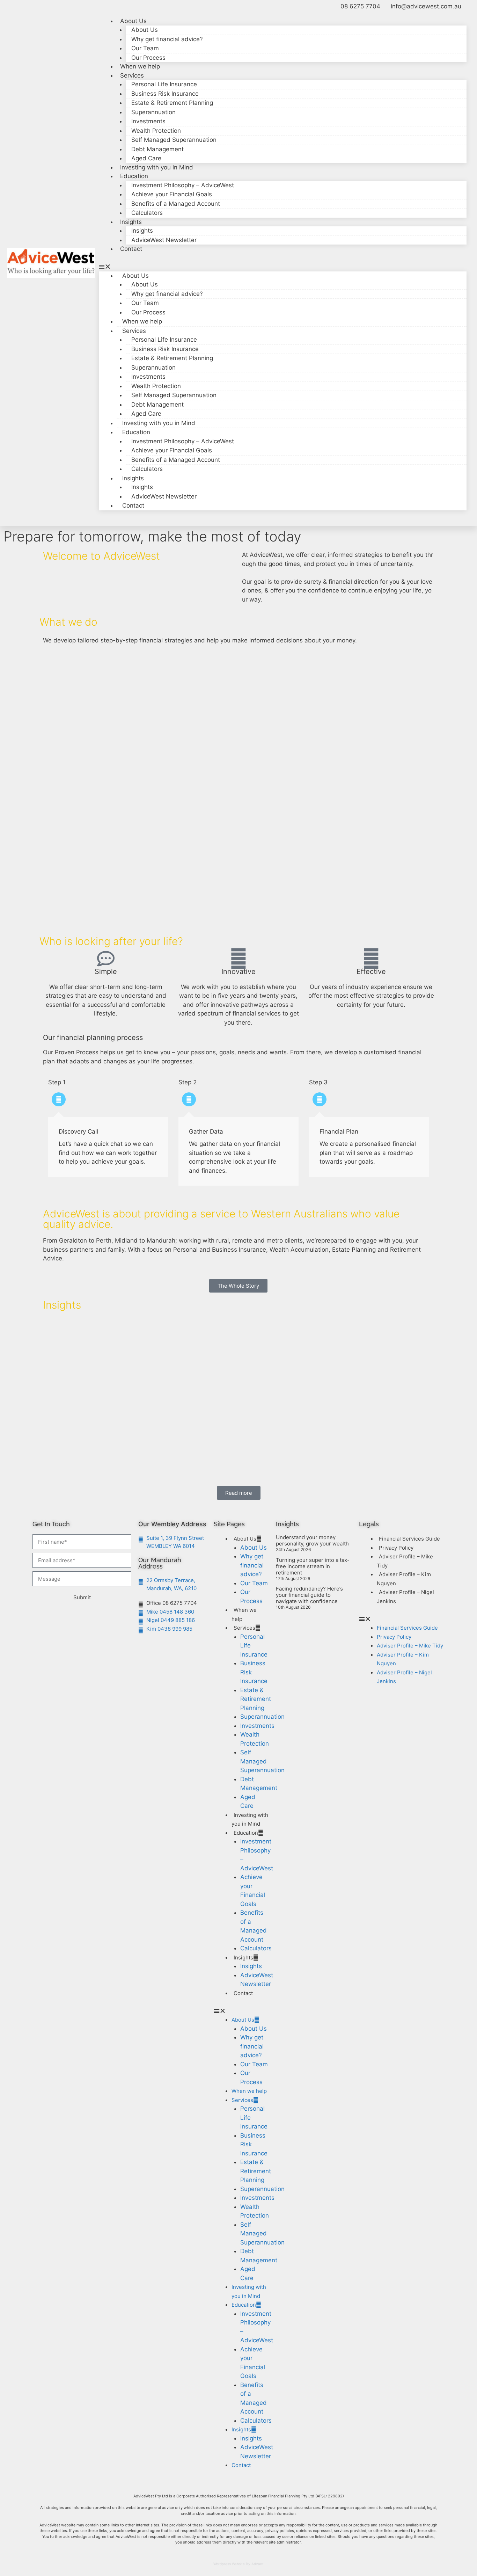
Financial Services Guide (409, 1539)
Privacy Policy (396, 1548)
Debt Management (157, 149)
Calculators (147, 213)
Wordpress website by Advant (239, 2564)
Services (244, 1628)
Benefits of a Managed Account (176, 204)
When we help (140, 66)
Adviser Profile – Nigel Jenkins (405, 1597)
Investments (148, 121)
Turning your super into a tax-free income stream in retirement (313, 1566)
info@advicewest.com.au (426, 6)
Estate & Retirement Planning (172, 103)
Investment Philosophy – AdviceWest (183, 185)
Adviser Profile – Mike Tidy (405, 1561)
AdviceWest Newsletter (164, 240)
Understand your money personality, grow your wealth (312, 1540)
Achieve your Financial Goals (172, 194)
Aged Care (146, 158)
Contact (131, 249)
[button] (283, 267)
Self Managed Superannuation (174, 140)
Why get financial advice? (167, 39)
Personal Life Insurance (164, 84)
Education (134, 176)
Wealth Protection (156, 131)
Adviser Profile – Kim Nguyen (404, 1579)
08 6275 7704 (360, 6)
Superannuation (153, 112)
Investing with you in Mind (157, 167)
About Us (145, 30)
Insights (142, 231)
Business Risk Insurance (165, 94)
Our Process (148, 58)
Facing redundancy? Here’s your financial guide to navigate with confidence (309, 1595)
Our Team (145, 48)
